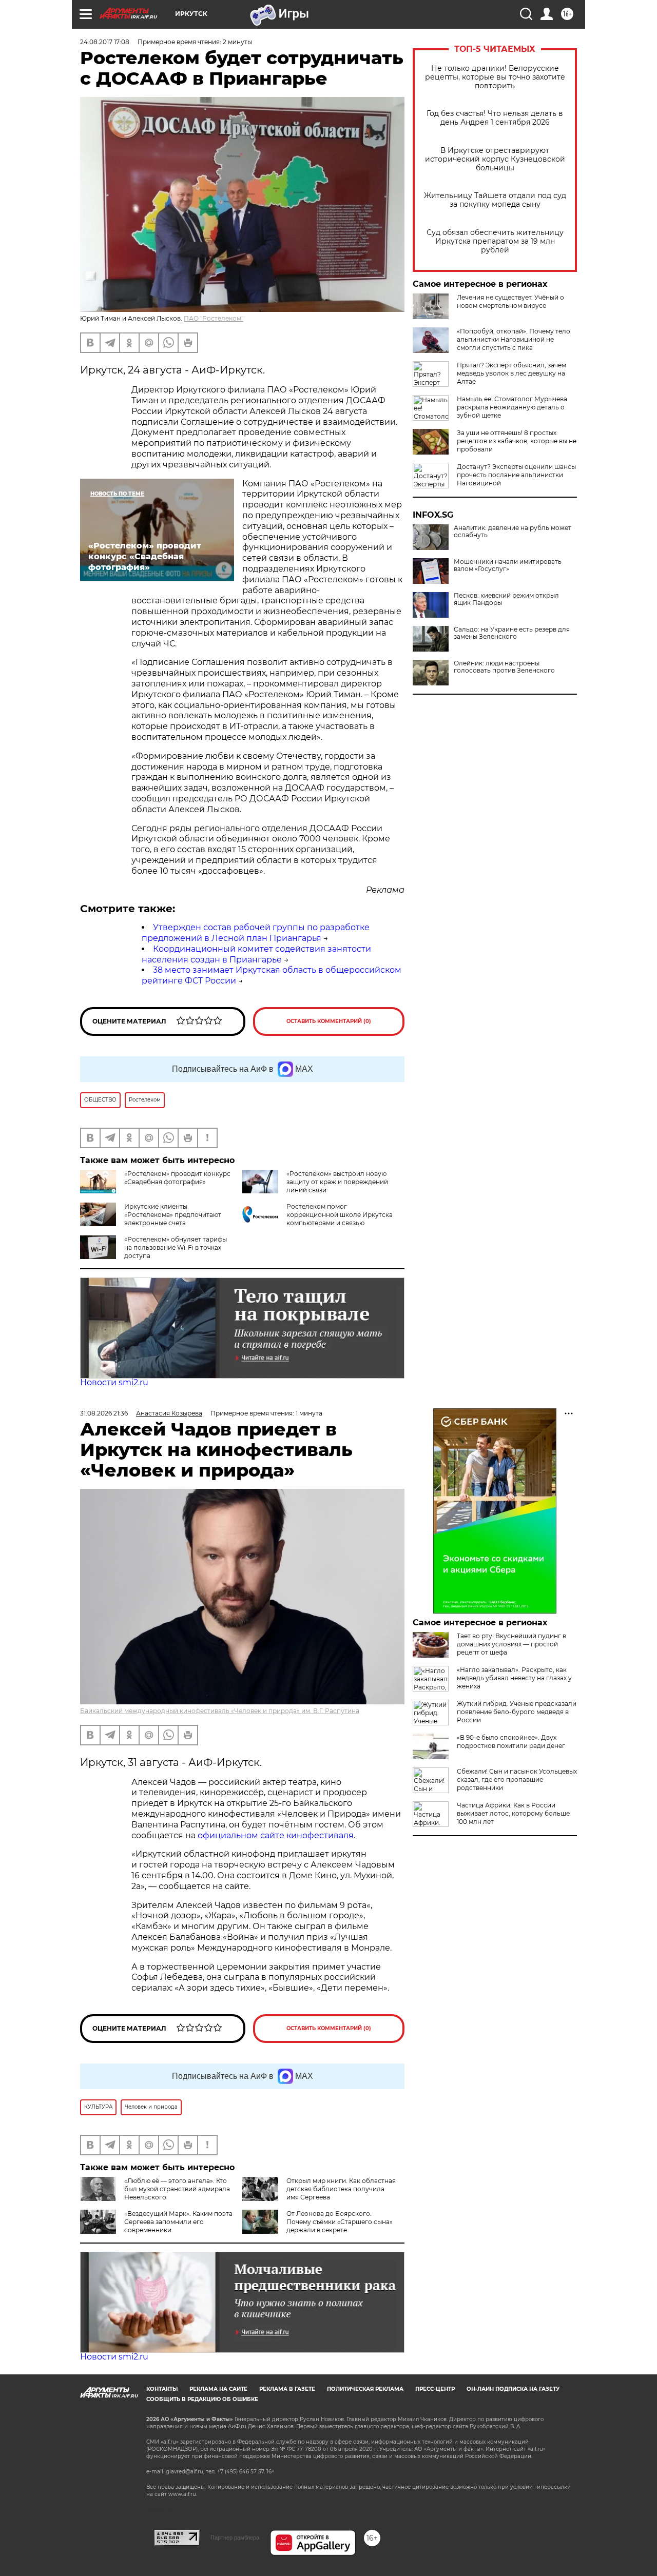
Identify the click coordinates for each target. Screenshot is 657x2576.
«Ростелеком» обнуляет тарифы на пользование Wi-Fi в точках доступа (176, 1247)
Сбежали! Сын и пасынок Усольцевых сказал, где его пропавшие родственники (517, 1779)
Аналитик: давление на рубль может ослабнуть (513, 532)
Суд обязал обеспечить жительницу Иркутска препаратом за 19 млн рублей (495, 241)
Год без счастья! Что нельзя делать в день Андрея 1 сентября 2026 (495, 118)
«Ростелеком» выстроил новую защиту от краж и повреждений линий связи (337, 1182)
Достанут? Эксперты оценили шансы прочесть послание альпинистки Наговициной (516, 475)
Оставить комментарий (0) (329, 1021)
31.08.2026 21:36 (104, 1413)
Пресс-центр (435, 2389)
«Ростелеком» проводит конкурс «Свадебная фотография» (177, 1178)
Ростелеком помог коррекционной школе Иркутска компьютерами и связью (340, 1215)
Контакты (162, 2389)
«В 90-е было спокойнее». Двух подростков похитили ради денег (511, 1742)
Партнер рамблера (235, 2538)
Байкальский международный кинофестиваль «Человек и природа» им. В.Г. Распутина (220, 1711)
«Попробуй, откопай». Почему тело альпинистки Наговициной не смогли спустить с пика (514, 339)
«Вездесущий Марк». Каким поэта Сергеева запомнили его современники (178, 2222)
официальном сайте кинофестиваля (275, 1835)
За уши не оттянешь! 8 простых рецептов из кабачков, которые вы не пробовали (517, 441)
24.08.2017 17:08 (105, 42)
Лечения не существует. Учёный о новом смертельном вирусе (510, 301)
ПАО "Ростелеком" (214, 318)
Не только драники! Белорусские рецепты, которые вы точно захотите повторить (495, 77)
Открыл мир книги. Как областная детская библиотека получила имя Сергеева (341, 2189)
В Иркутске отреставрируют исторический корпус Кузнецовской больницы (495, 159)
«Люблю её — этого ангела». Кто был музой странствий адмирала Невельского (177, 2189)
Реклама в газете (287, 2389)
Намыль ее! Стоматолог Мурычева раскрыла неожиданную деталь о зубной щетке (512, 407)
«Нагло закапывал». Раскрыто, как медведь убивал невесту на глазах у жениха (514, 1678)
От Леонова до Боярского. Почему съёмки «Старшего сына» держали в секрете (340, 2222)
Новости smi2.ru (114, 1382)
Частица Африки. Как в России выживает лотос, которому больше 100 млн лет (513, 1813)
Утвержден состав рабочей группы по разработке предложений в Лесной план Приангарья (256, 933)
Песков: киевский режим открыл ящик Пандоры (506, 599)
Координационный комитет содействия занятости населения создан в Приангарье (256, 954)
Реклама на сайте (218, 2389)
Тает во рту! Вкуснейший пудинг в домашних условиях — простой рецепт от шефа (511, 1644)
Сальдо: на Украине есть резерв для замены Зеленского (512, 633)
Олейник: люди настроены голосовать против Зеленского (504, 667)
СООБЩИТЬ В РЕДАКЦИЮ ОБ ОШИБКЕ (202, 2399)
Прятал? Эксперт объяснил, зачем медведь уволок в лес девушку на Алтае (511, 373)
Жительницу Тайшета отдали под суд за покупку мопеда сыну (495, 200)
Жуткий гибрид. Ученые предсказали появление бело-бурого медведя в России (517, 1712)
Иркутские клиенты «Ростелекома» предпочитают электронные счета (173, 1215)
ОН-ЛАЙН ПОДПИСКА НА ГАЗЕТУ (513, 2389)
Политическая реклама (365, 2389)
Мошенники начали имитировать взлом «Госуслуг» (508, 565)
